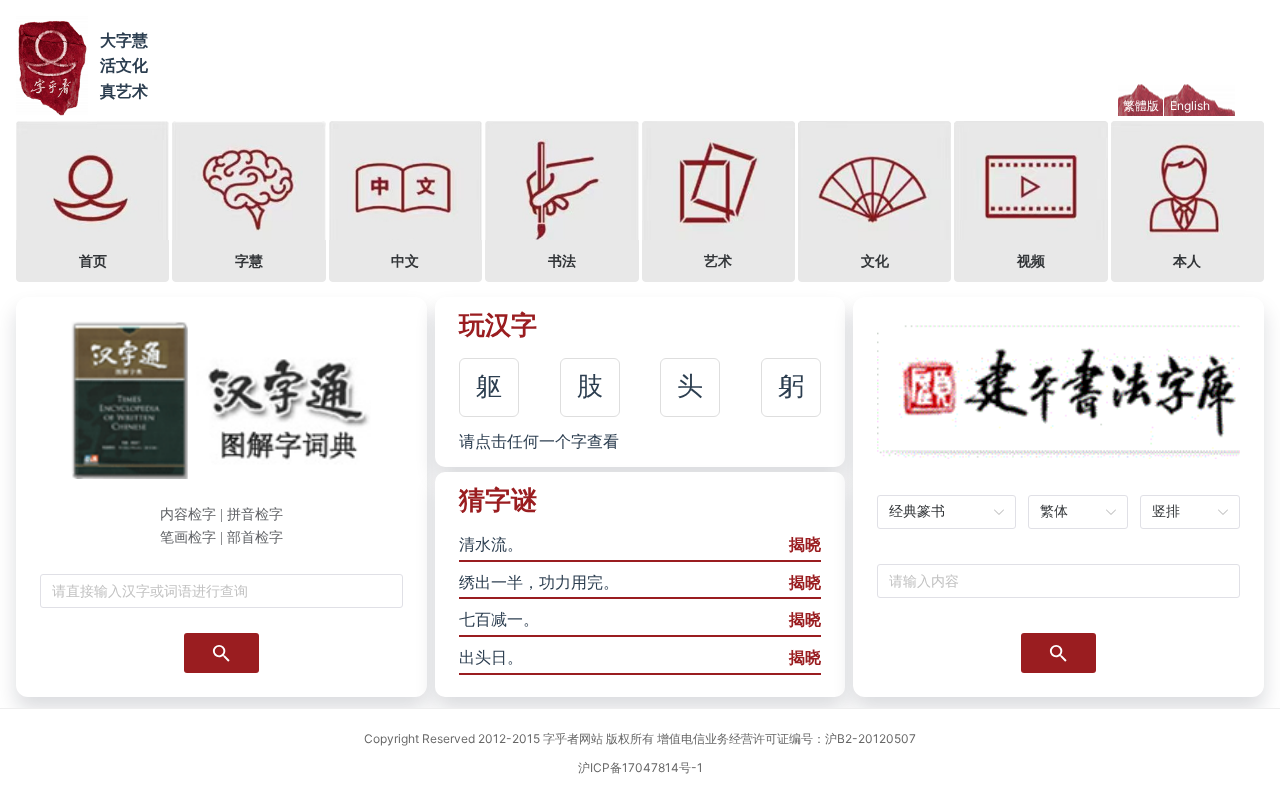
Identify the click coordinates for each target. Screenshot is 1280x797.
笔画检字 (188, 537)
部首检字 (255, 537)
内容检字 (188, 514)
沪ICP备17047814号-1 (640, 767)
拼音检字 (255, 514)
